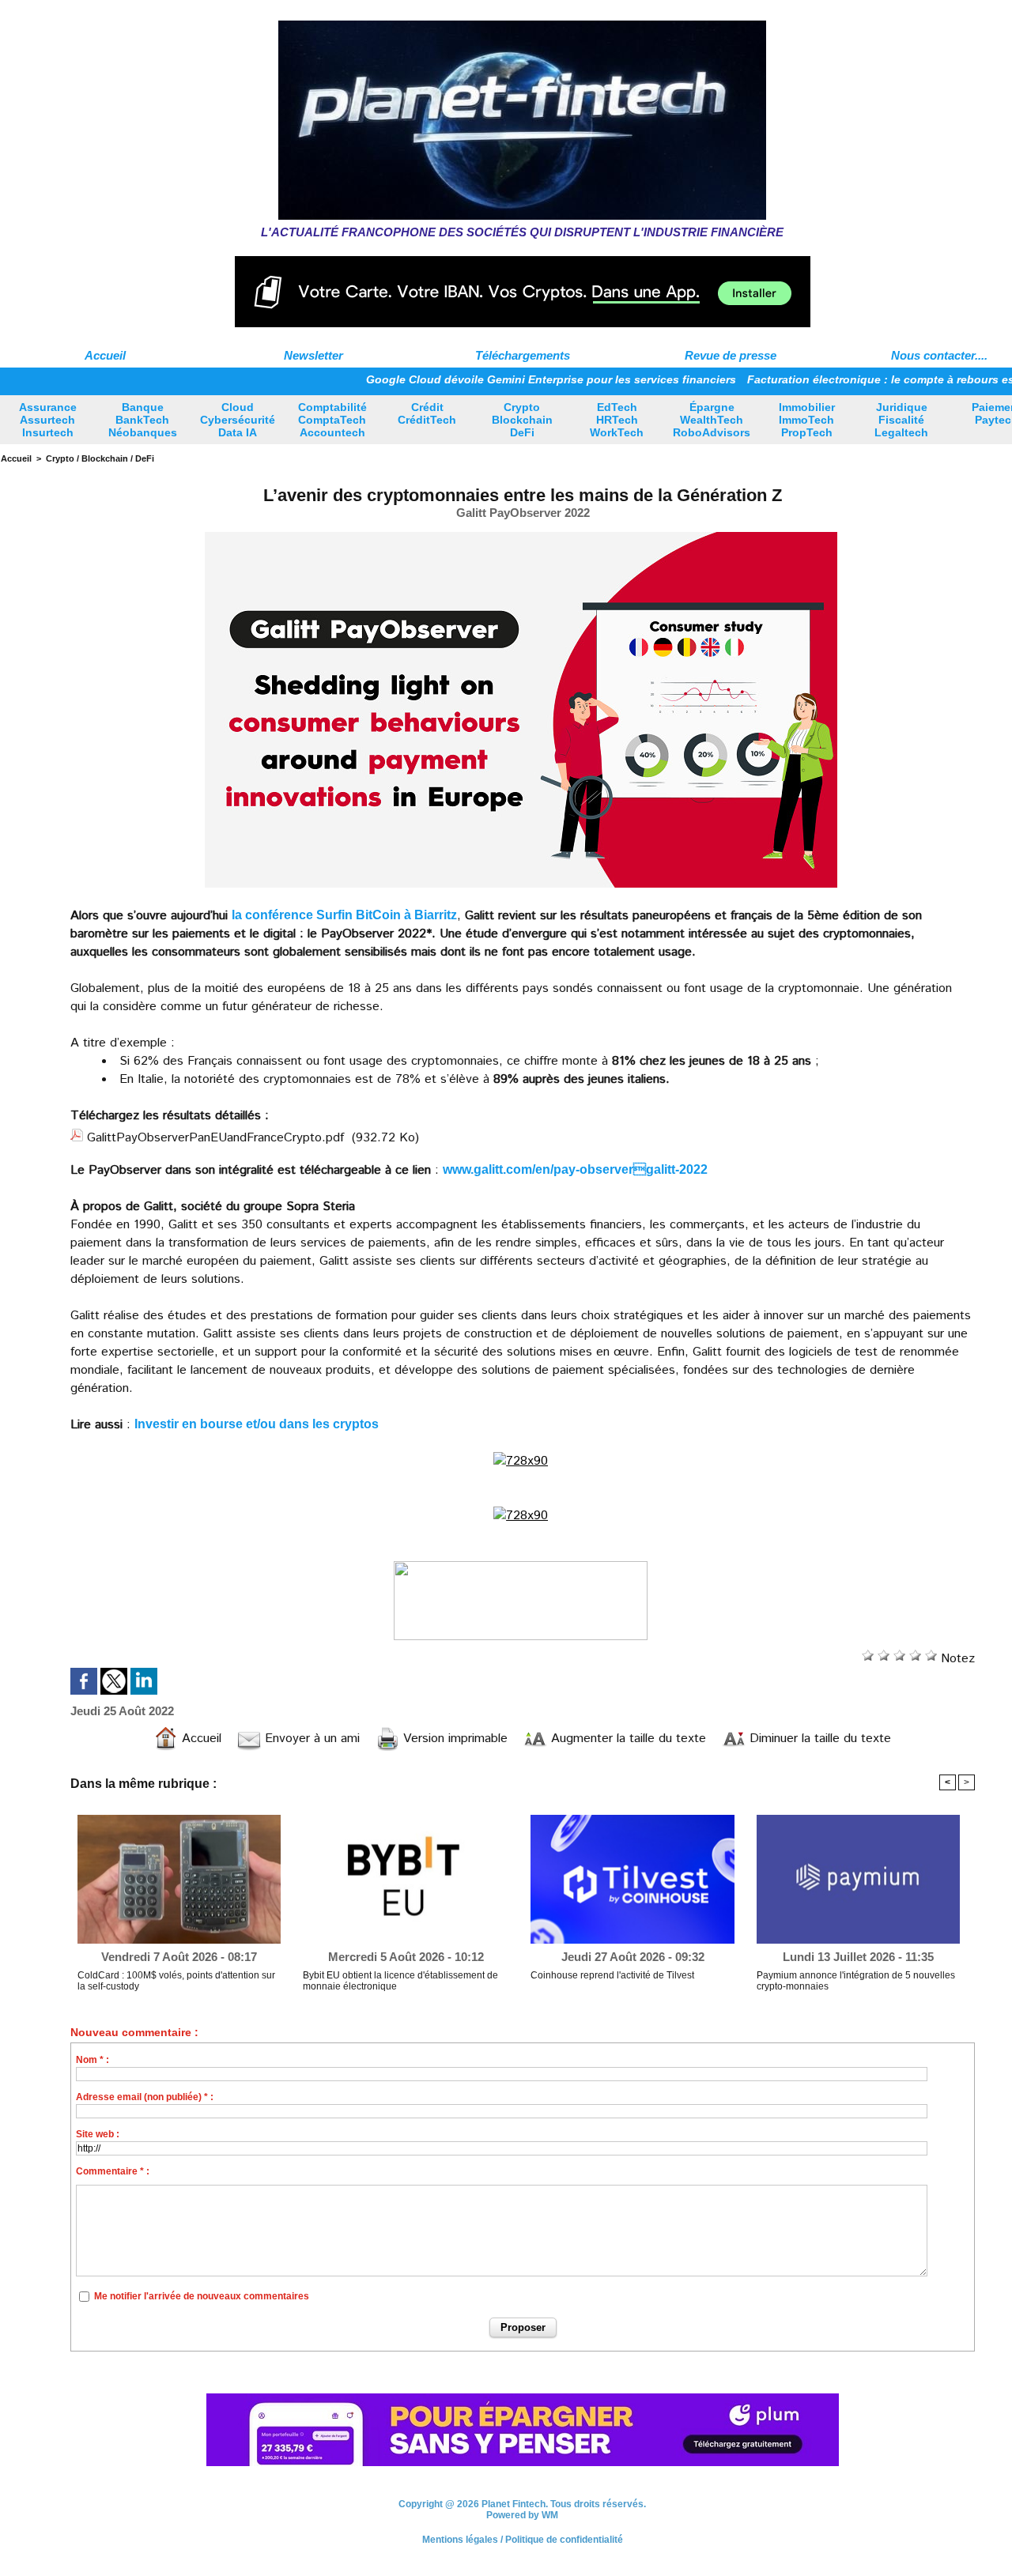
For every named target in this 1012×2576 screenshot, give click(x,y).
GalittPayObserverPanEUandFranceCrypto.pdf (215, 1138)
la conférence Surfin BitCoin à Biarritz (344, 915)
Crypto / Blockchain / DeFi (100, 458)
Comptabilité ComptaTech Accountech (332, 420)
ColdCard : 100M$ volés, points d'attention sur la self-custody (176, 1981)
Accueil (105, 355)
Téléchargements (523, 355)
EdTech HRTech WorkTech (617, 420)
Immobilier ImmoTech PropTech (807, 420)
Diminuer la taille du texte (818, 1739)
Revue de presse (731, 355)
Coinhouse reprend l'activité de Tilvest (612, 1975)
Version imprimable (453, 1739)
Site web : (98, 2134)
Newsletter (313, 355)
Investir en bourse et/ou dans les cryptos (257, 1424)
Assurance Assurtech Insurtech (48, 420)
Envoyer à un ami (310, 1739)
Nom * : (93, 2060)
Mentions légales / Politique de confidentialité (523, 2540)
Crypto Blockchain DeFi (522, 420)
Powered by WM (522, 2515)
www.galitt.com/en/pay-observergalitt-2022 (575, 1169)
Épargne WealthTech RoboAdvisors (712, 420)
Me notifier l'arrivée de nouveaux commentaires (202, 2296)
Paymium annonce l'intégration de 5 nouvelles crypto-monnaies (856, 1981)
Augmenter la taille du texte (627, 1739)
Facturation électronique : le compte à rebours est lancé (844, 379)
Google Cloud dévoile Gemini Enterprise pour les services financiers (496, 379)
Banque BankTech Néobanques (143, 420)
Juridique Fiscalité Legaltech (901, 420)
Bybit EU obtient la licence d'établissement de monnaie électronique (400, 1981)
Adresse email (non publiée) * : (145, 2097)
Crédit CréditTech (427, 413)
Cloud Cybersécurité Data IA (238, 420)
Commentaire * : (113, 2171)
